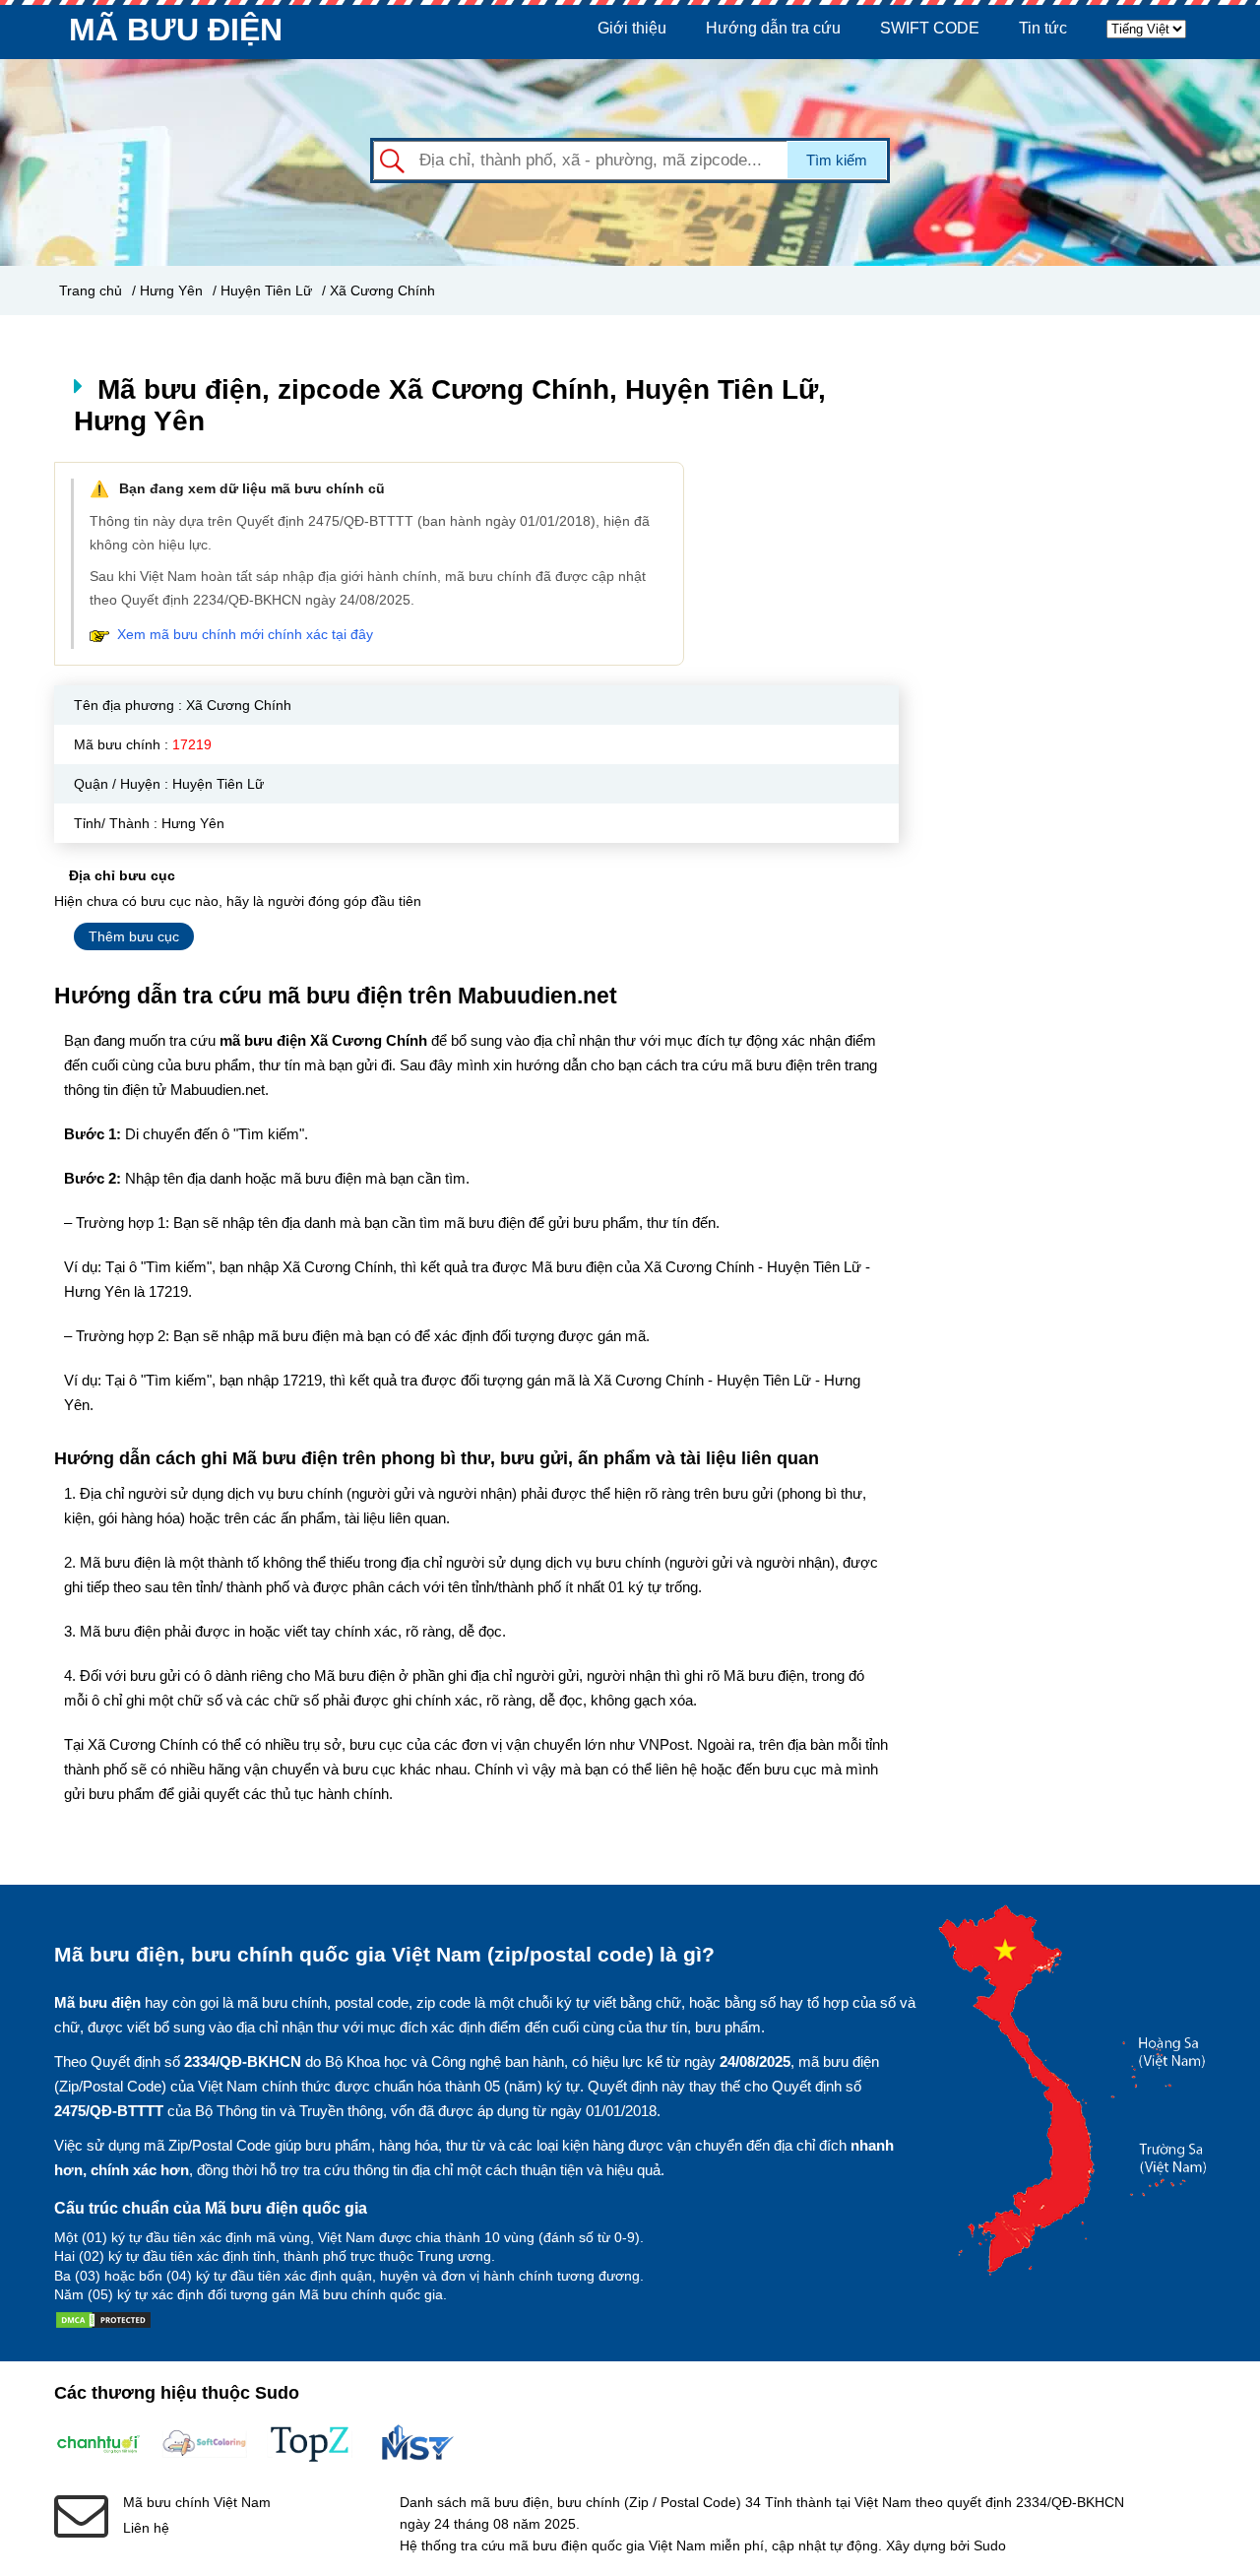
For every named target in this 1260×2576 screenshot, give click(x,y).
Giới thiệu (632, 28)
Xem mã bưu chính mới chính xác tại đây (245, 634)
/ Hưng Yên (167, 290)
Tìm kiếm (837, 160)
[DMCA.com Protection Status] (103, 2324)
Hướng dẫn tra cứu (773, 28)
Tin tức (1043, 28)
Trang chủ (91, 290)
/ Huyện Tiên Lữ (262, 290)
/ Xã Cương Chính (378, 290)
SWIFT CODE (930, 28)
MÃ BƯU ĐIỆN (176, 30)
